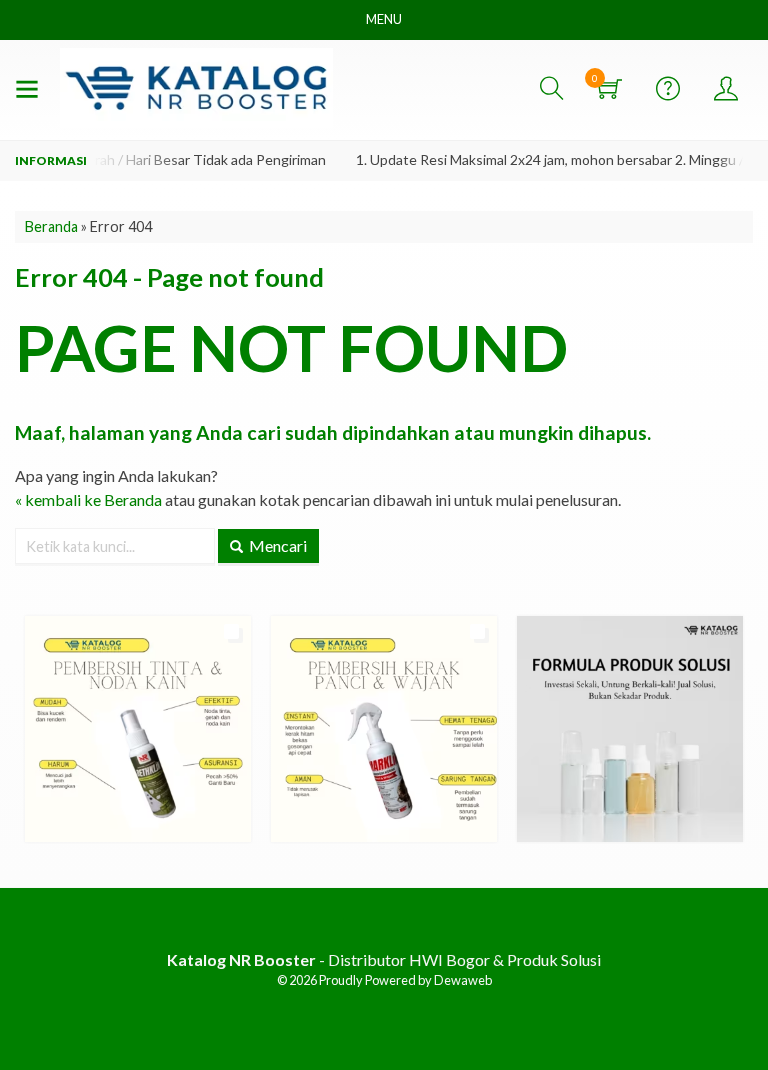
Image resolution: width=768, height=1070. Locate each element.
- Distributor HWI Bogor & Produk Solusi (384, 959)
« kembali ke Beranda (88, 499)
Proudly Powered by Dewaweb (405, 980)
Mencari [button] (276, 545)
